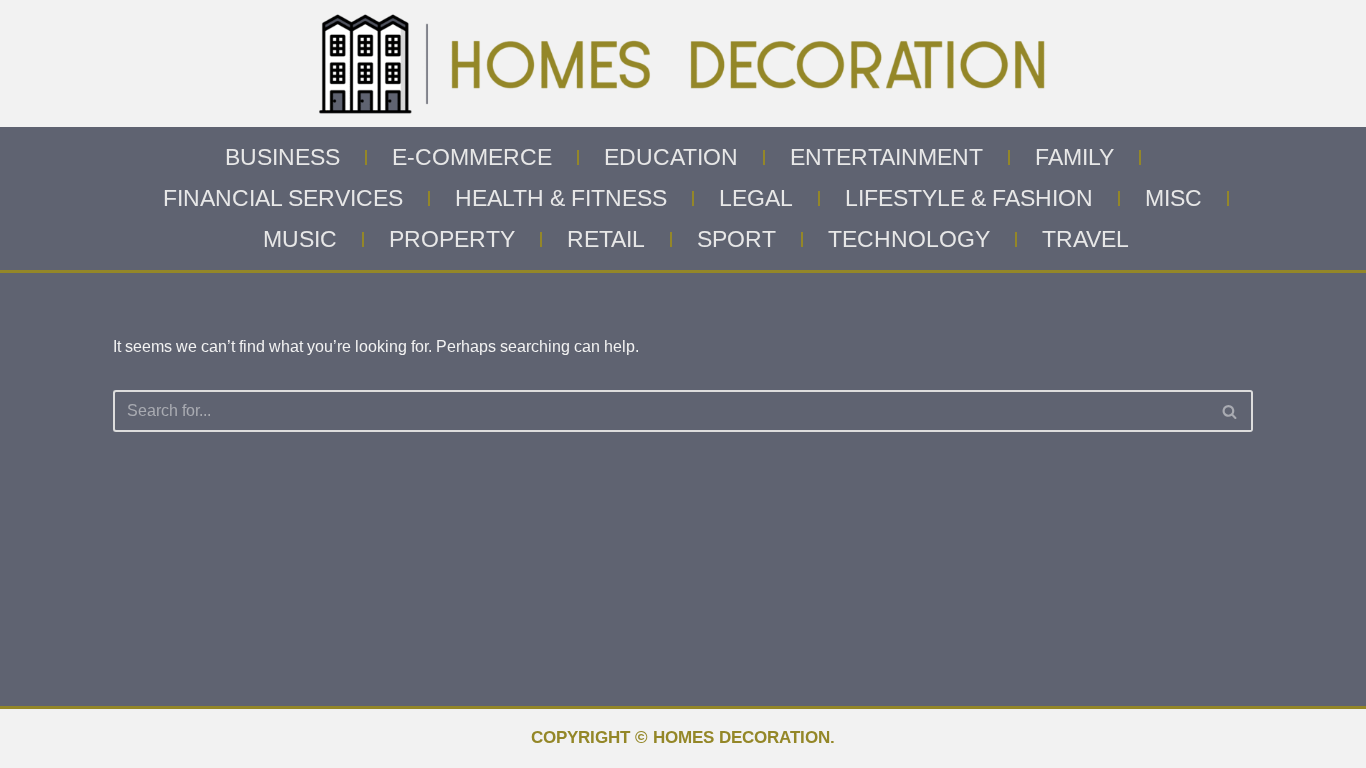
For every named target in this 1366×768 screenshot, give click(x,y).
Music (300, 239)
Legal (756, 198)
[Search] (1230, 411)
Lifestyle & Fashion (969, 198)
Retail (606, 239)
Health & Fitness (561, 198)
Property (452, 239)
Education (671, 157)
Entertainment (886, 157)
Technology (909, 239)
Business (282, 157)
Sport (736, 239)
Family (1074, 157)
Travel (1085, 239)
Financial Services (283, 198)
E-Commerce (472, 157)
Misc (1173, 198)
